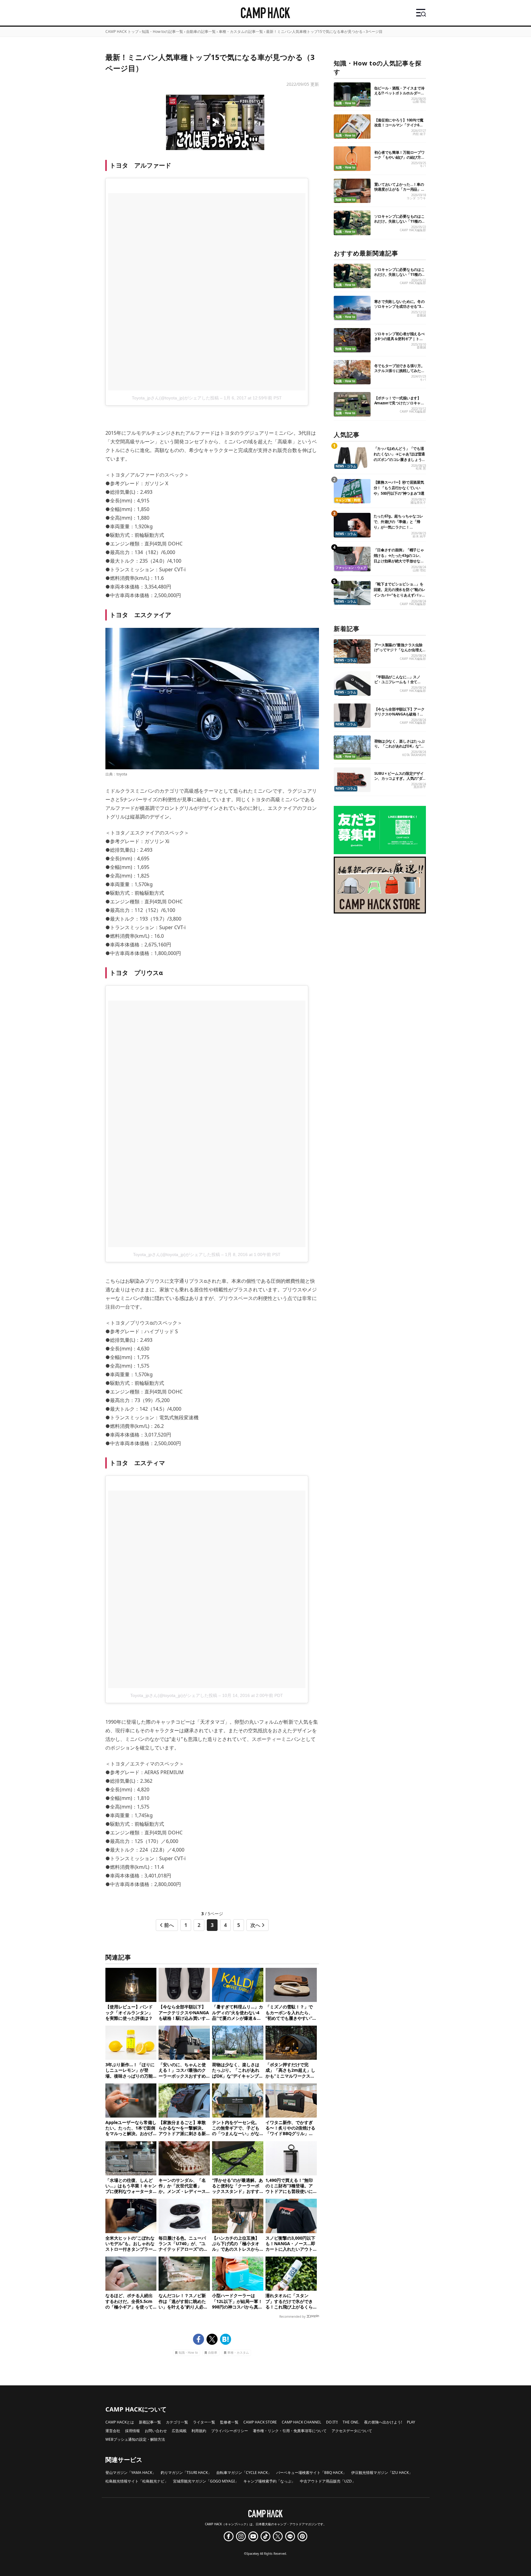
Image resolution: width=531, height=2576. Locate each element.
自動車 (213, 2353)
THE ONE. (351, 2422)
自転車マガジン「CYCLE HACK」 (244, 2473)
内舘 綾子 (419, 134)
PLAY (411, 2422)
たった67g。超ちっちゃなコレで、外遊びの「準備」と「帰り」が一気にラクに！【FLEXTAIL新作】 (399, 524)
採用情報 (132, 2431)
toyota (122, 774)
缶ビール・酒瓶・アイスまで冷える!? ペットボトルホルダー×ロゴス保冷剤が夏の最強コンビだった (399, 95)
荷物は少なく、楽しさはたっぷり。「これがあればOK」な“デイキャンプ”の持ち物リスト (399, 746)
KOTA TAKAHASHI (414, 755)
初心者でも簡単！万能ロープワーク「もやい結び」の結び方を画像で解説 (399, 157)
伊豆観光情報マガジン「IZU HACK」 (382, 2473)
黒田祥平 (420, 787)
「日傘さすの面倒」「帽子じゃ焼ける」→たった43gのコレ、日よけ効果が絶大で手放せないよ (399, 558)
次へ (255, 1925)
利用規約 (199, 2431)
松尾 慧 (421, 468)
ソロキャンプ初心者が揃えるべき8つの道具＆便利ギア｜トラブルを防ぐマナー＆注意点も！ (399, 339)
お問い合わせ (156, 2431)
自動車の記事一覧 (201, 32)
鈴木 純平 (419, 536)
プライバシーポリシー (230, 2431)
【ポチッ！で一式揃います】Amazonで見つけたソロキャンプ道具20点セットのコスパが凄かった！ (400, 405)
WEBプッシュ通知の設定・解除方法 (135, 2439)
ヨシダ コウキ (416, 198)
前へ (169, 1925)
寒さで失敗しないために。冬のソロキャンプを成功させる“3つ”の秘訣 (399, 306)
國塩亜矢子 (418, 503)
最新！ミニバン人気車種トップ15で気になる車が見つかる (314, 32)
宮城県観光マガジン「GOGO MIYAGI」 (206, 2481)
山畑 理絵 (419, 102)
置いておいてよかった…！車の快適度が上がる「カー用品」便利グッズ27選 (399, 189)
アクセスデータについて (352, 2431)
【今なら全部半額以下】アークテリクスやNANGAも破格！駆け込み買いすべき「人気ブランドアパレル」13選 (399, 717)
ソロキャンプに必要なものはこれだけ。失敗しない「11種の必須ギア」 (400, 221)
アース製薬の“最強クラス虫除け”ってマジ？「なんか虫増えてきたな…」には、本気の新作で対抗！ (399, 652)
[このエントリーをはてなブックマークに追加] (226, 2339)
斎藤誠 (421, 315)
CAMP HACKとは (120, 2422)
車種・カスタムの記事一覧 (241, 32)
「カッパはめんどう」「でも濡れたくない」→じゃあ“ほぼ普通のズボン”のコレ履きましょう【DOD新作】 (399, 457)
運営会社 (113, 2431)
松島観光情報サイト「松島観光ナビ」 (137, 2481)
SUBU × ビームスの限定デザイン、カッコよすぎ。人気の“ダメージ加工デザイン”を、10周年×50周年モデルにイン (399, 781)
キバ (423, 166)
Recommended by (292, 2316)
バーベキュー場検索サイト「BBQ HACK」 (311, 2473)
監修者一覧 (229, 2422)
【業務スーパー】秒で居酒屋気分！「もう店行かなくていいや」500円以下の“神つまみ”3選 (399, 488)
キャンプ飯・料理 (348, 500)
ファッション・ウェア (351, 568)
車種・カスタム (238, 2353)
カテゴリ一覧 (177, 2422)
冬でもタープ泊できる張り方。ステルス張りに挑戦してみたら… (399, 371)
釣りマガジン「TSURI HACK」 (186, 2473)
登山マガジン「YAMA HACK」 (131, 2473)
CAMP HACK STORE (260, 2422)
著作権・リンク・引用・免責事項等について (290, 2431)
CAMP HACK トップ (122, 32)
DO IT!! (332, 2422)
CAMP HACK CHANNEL (301, 2422)
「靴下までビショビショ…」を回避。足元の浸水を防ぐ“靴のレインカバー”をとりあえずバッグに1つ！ (400, 592)
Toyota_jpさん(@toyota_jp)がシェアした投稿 (175, 398)
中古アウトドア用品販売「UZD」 (328, 2481)
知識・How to (188, 2353)
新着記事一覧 (150, 2422)
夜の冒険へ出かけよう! (383, 2422)
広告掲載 (179, 2431)
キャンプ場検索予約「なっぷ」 (269, 2481)
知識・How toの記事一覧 (162, 32)
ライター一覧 (204, 2422)
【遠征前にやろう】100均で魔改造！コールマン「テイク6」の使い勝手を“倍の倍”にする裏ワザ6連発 (399, 127)
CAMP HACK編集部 (413, 230)
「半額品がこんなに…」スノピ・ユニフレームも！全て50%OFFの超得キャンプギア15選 (400, 684)
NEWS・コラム (346, 466)
